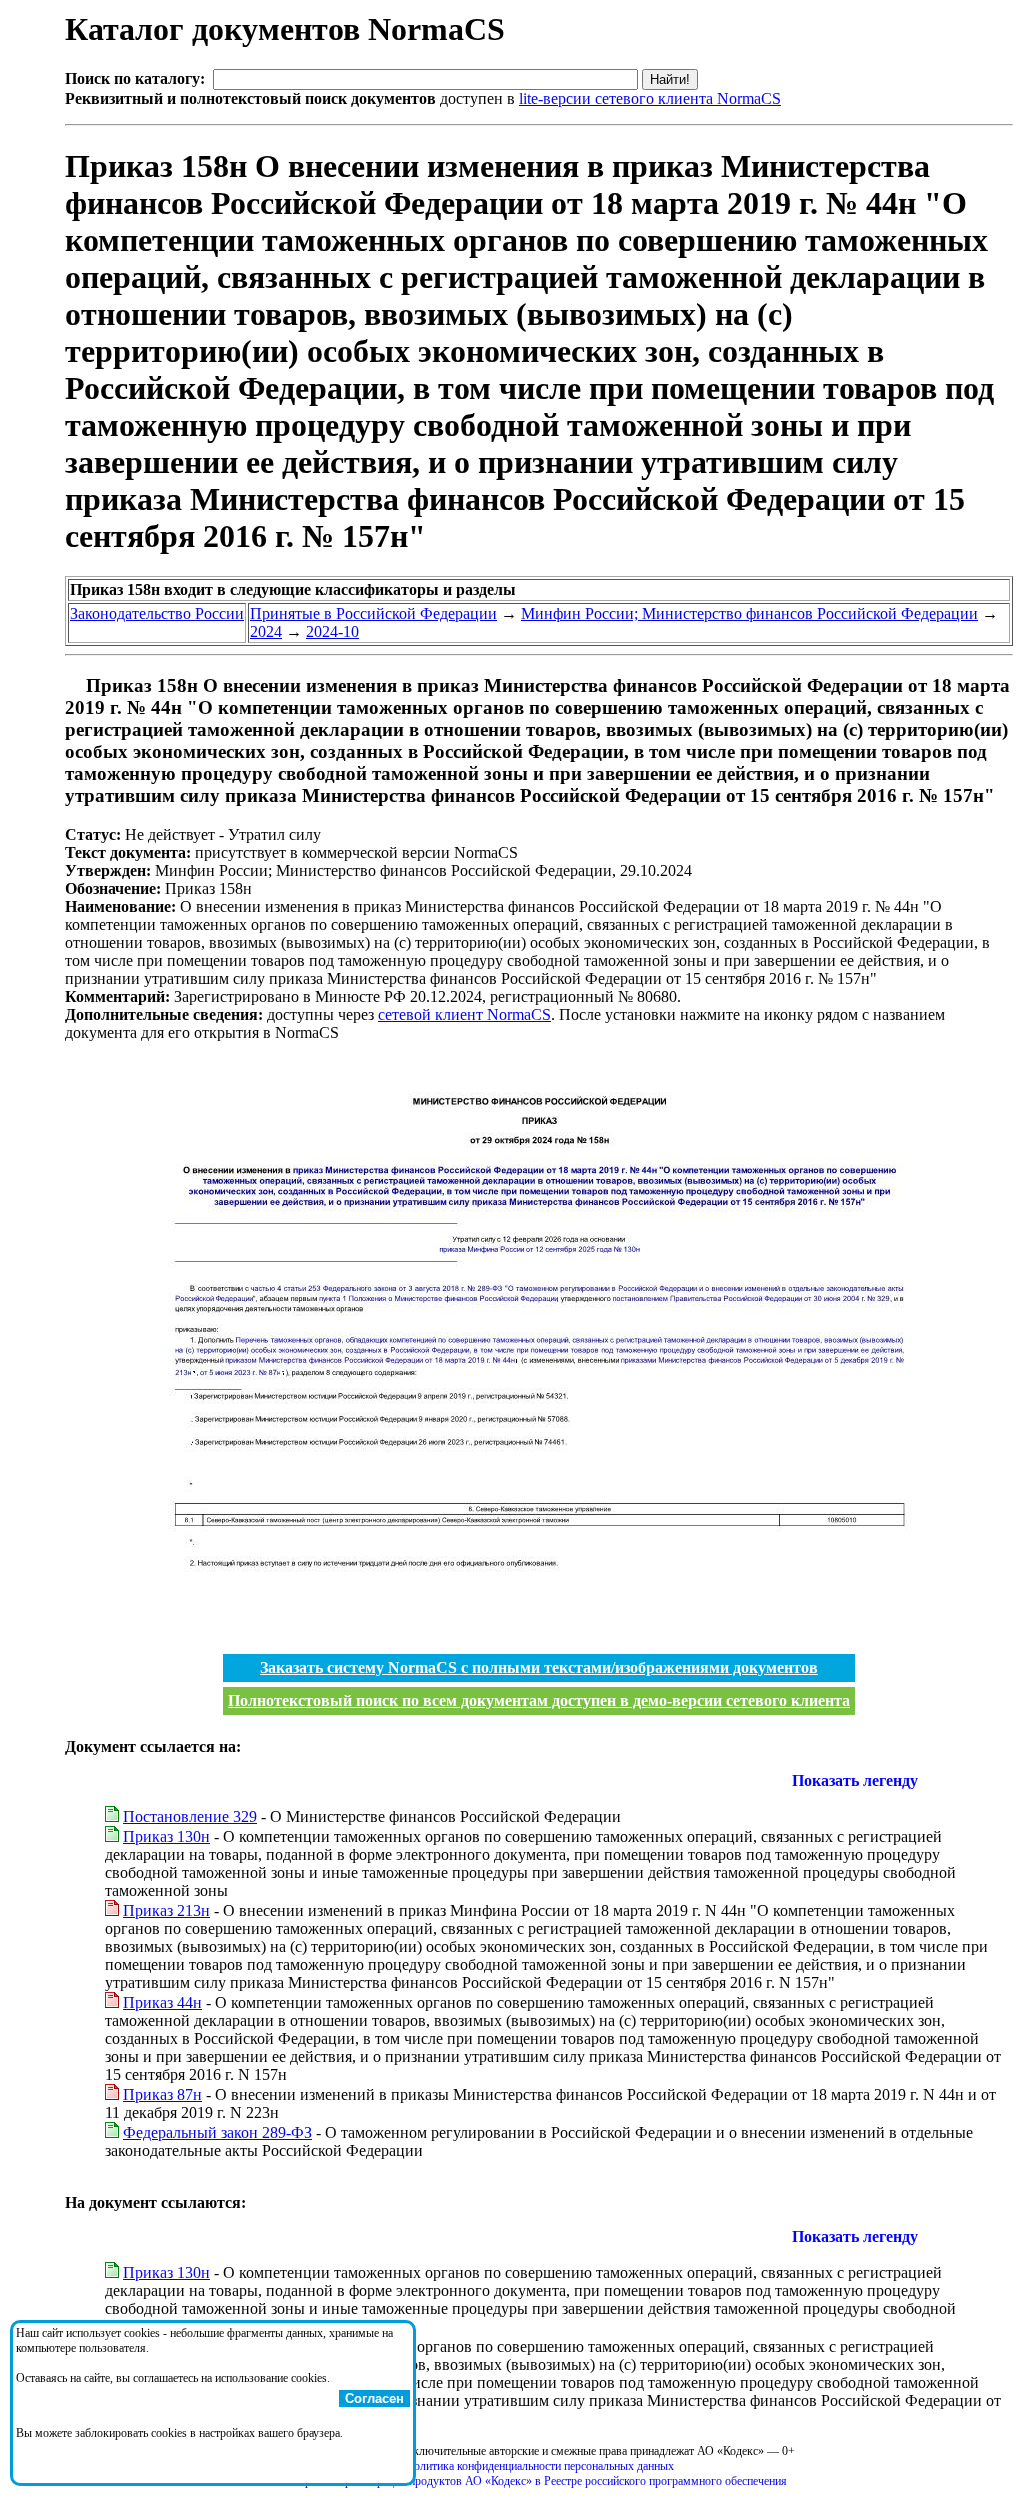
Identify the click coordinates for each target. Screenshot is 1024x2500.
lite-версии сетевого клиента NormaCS (650, 98)
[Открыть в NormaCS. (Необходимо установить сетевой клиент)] (73, 685)
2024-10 (332, 631)
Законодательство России (157, 613)
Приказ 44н (162, 2002)
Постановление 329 (190, 1816)
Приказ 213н (166, 1910)
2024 (266, 631)
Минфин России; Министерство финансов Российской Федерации (749, 613)
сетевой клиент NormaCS (464, 1014)
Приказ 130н (166, 1836)
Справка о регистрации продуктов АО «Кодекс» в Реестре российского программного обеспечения (539, 2481)
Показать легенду (855, 1780)
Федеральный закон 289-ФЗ (217, 2132)
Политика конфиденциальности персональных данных (539, 2466)
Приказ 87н (162, 2094)
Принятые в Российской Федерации (373, 613)
